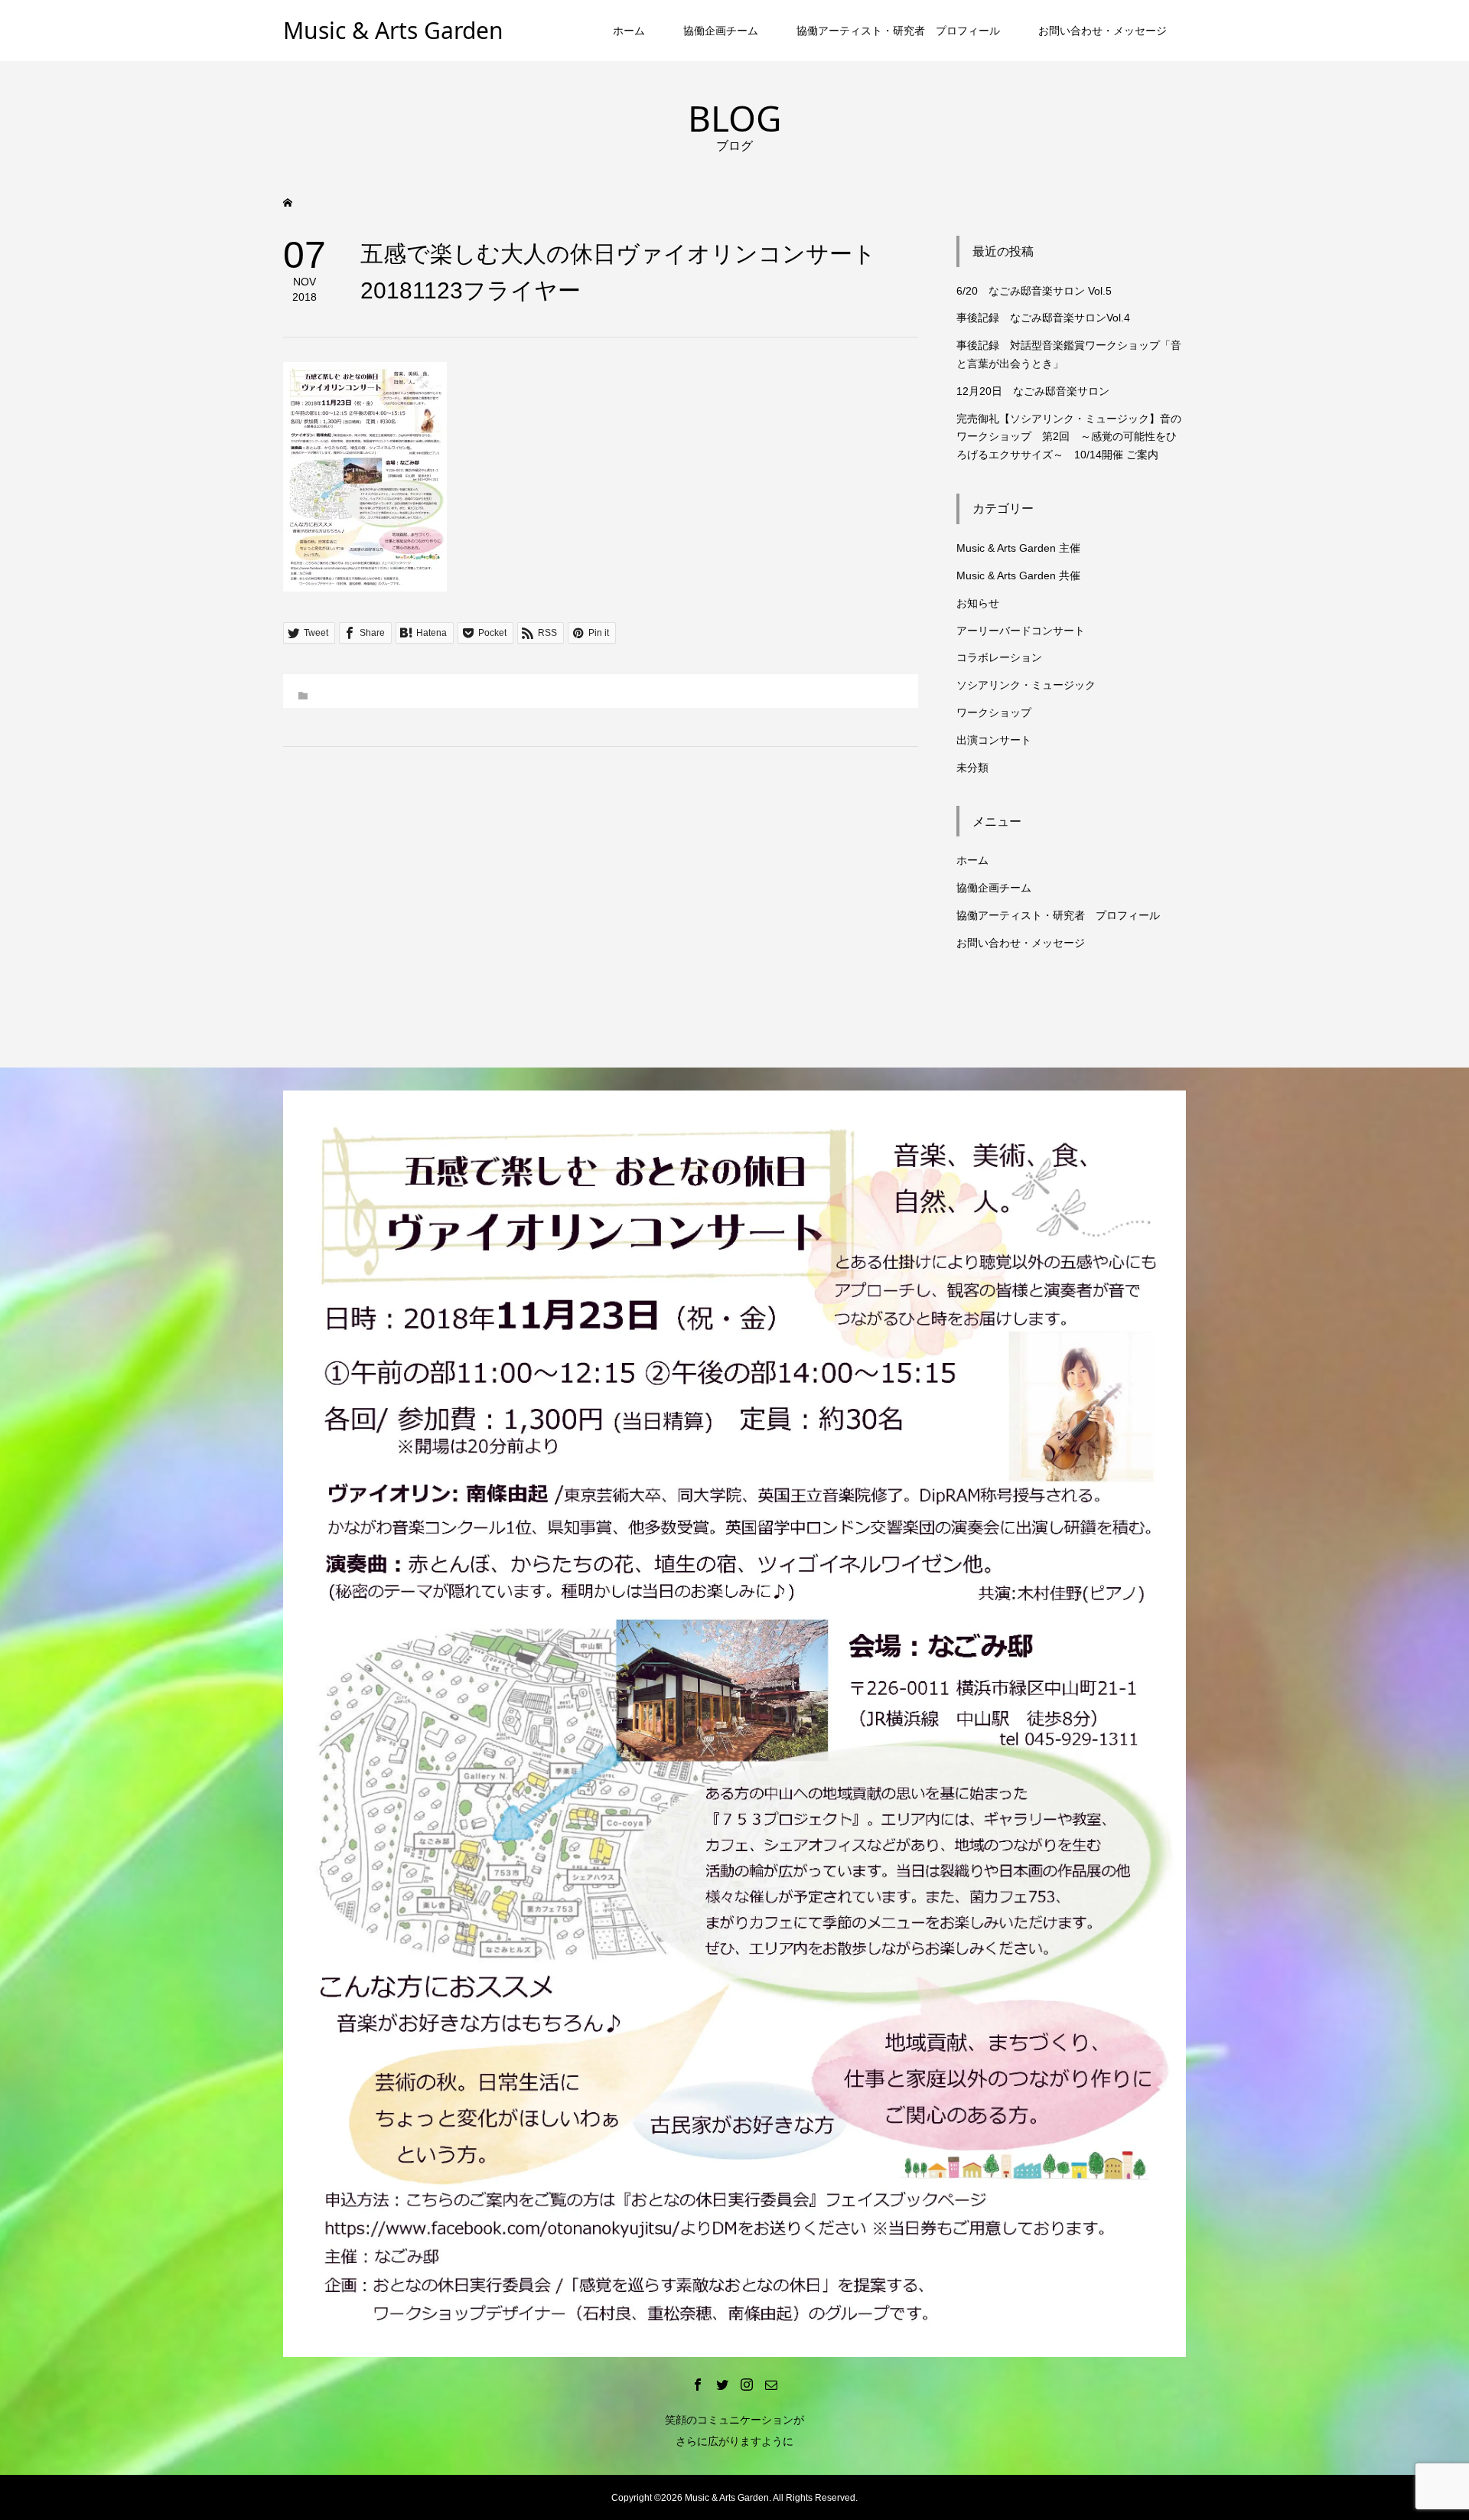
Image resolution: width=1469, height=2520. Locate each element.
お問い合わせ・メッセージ (1103, 31)
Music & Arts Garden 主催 (1018, 548)
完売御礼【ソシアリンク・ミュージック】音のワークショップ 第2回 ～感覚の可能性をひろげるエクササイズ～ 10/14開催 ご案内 (1069, 437)
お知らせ (978, 603)
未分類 (972, 768)
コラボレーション (999, 657)
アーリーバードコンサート (1021, 631)
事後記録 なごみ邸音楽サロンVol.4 (1043, 318)
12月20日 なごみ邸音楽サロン (1033, 391)
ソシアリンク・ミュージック (1026, 685)
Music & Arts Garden (393, 30)
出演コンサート (994, 740)
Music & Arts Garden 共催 (1018, 575)
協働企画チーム (721, 31)
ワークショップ (994, 712)
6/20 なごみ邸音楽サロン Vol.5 (1034, 291)
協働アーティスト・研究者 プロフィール (898, 31)
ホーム (629, 31)
